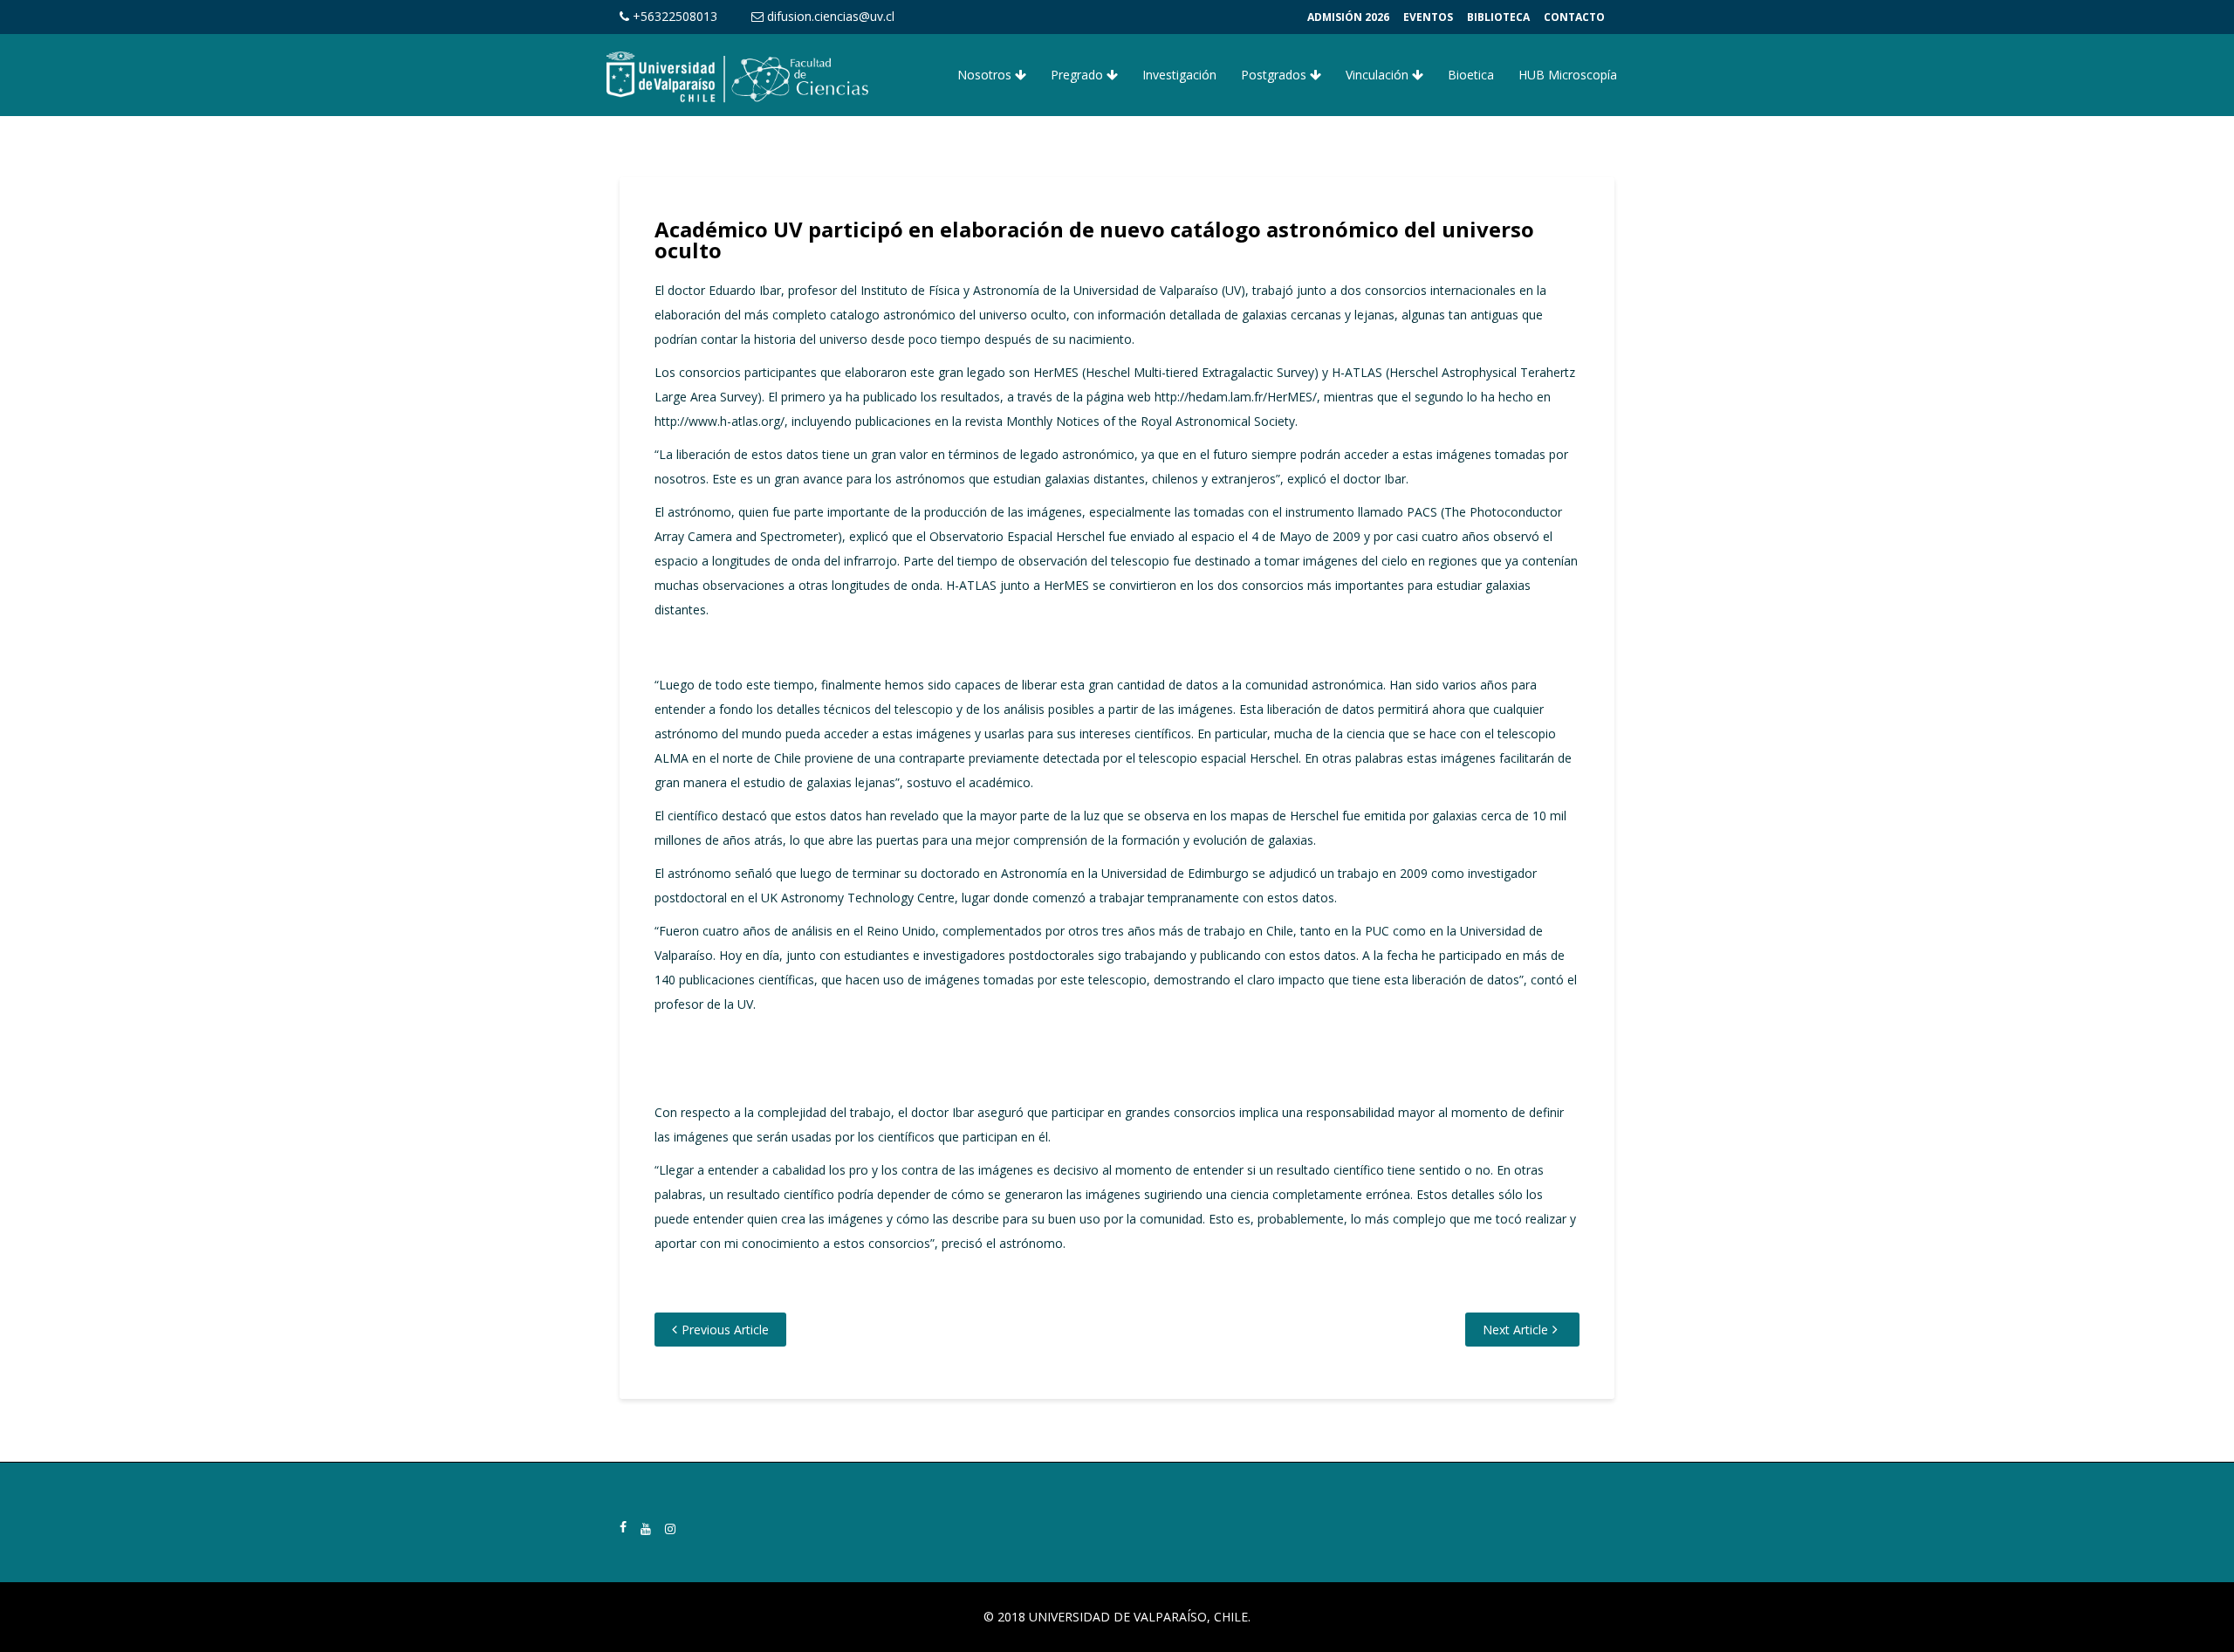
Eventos (1428, 17)
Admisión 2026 (1348, 17)
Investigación (1179, 75)
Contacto (1574, 17)
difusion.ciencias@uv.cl (829, 16)
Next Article (1515, 1330)
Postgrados (1275, 75)
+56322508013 (673, 16)
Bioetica (1471, 75)
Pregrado (1079, 75)
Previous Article (725, 1330)
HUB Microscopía (1568, 75)
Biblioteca (1498, 17)
